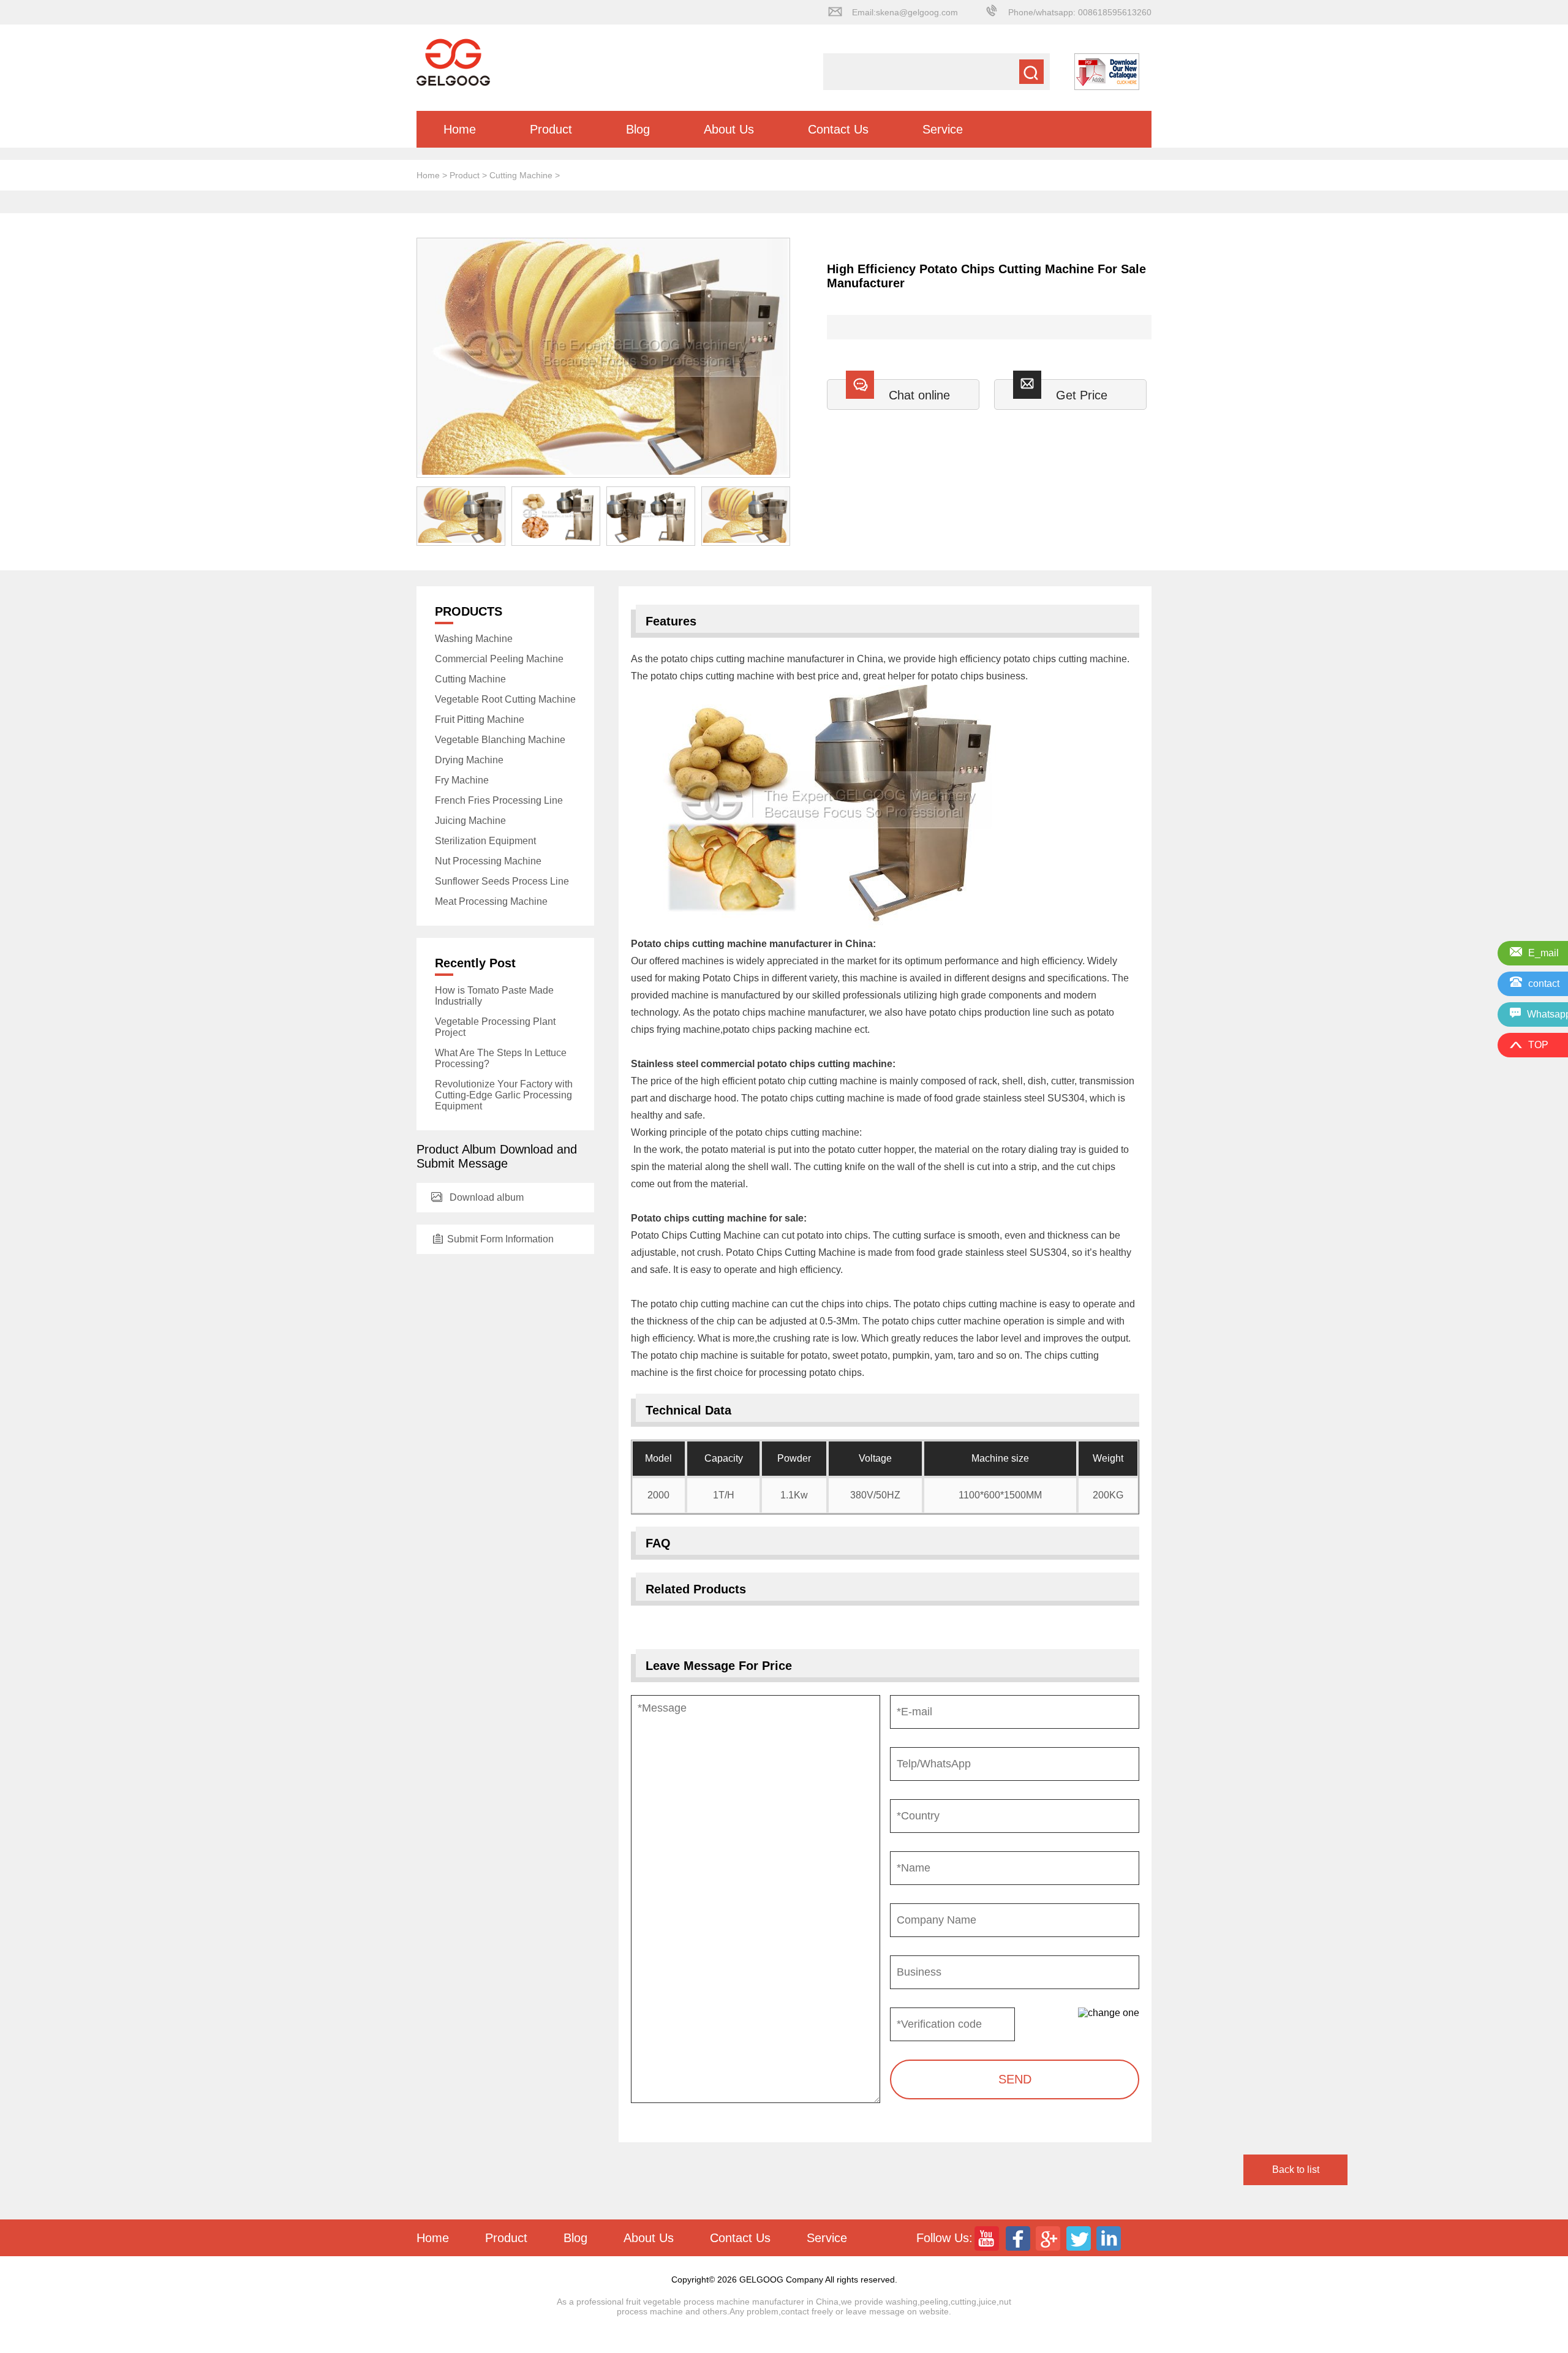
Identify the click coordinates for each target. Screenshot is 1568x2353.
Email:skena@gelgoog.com (905, 12)
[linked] (1110, 2238)
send (1015, 2079)
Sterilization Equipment (485, 841)
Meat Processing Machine (491, 901)
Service (943, 129)
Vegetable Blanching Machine (500, 740)
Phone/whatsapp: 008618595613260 (1080, 12)
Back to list (1296, 2170)
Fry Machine (462, 780)
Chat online (919, 395)
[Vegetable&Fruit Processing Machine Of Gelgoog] (453, 83)
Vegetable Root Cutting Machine (505, 699)
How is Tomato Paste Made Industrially (494, 996)
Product (551, 129)
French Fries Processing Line (499, 800)
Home (460, 129)
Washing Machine (474, 639)
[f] (1019, 2238)
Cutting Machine (521, 175)
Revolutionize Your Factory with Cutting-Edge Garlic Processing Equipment (504, 1095)
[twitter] (1080, 2238)
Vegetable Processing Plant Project (495, 1027)
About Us (729, 129)
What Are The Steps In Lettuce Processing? (501, 1058)
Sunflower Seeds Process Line (502, 881)
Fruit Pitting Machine (480, 719)
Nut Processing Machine (488, 861)
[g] (1049, 2238)
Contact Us (838, 129)
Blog (638, 129)
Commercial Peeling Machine (499, 659)
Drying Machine (469, 760)
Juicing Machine (470, 821)
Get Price (1082, 395)
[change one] (1109, 2013)
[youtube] (988, 2238)
